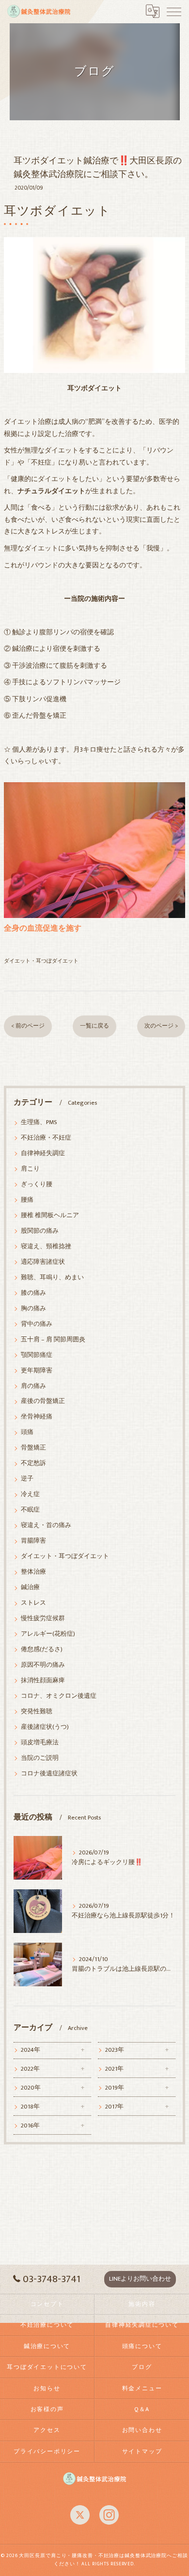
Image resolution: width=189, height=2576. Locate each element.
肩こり (30, 1169)
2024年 (31, 2050)
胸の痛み (33, 1309)
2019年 (115, 2088)
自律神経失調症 (43, 1153)
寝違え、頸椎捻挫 (46, 1247)
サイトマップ (142, 2452)
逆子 (27, 1479)
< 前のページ (28, 1026)
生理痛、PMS (39, 1122)
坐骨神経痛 (37, 1417)
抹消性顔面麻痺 (43, 1681)
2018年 (30, 2107)
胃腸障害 (33, 1541)
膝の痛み (33, 1293)
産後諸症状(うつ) (45, 1727)
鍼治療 (30, 1587)
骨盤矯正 (33, 1448)
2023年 (115, 2050)
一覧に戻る (94, 1026)
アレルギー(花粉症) (48, 1634)
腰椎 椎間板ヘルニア (50, 1216)
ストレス (33, 1603)
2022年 (30, 2069)
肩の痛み (33, 1386)
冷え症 (30, 1494)
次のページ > (161, 1026)
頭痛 (27, 1432)
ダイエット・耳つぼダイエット (41, 961)
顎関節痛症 (37, 1355)
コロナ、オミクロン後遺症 (59, 1696)
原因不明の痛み (43, 1665)
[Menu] (174, 11)
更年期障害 (37, 1371)
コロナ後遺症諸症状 (49, 1774)
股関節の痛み (40, 1231)
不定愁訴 (33, 1463)
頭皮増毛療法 (40, 1743)
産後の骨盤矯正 (43, 1401)
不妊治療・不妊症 (46, 1138)
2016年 (30, 2126)
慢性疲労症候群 (43, 1618)
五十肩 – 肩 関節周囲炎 (53, 1340)
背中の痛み (37, 1324)
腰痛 (27, 1200)
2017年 (114, 2107)
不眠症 (30, 1510)
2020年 (31, 2088)
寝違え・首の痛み (46, 1525)
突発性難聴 (37, 1712)
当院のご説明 (40, 1758)
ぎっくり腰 (37, 1184)
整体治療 (33, 1572)
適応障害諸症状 (43, 1262)
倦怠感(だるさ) (42, 1650)
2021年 (114, 2069)
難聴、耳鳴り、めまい (52, 1278)
